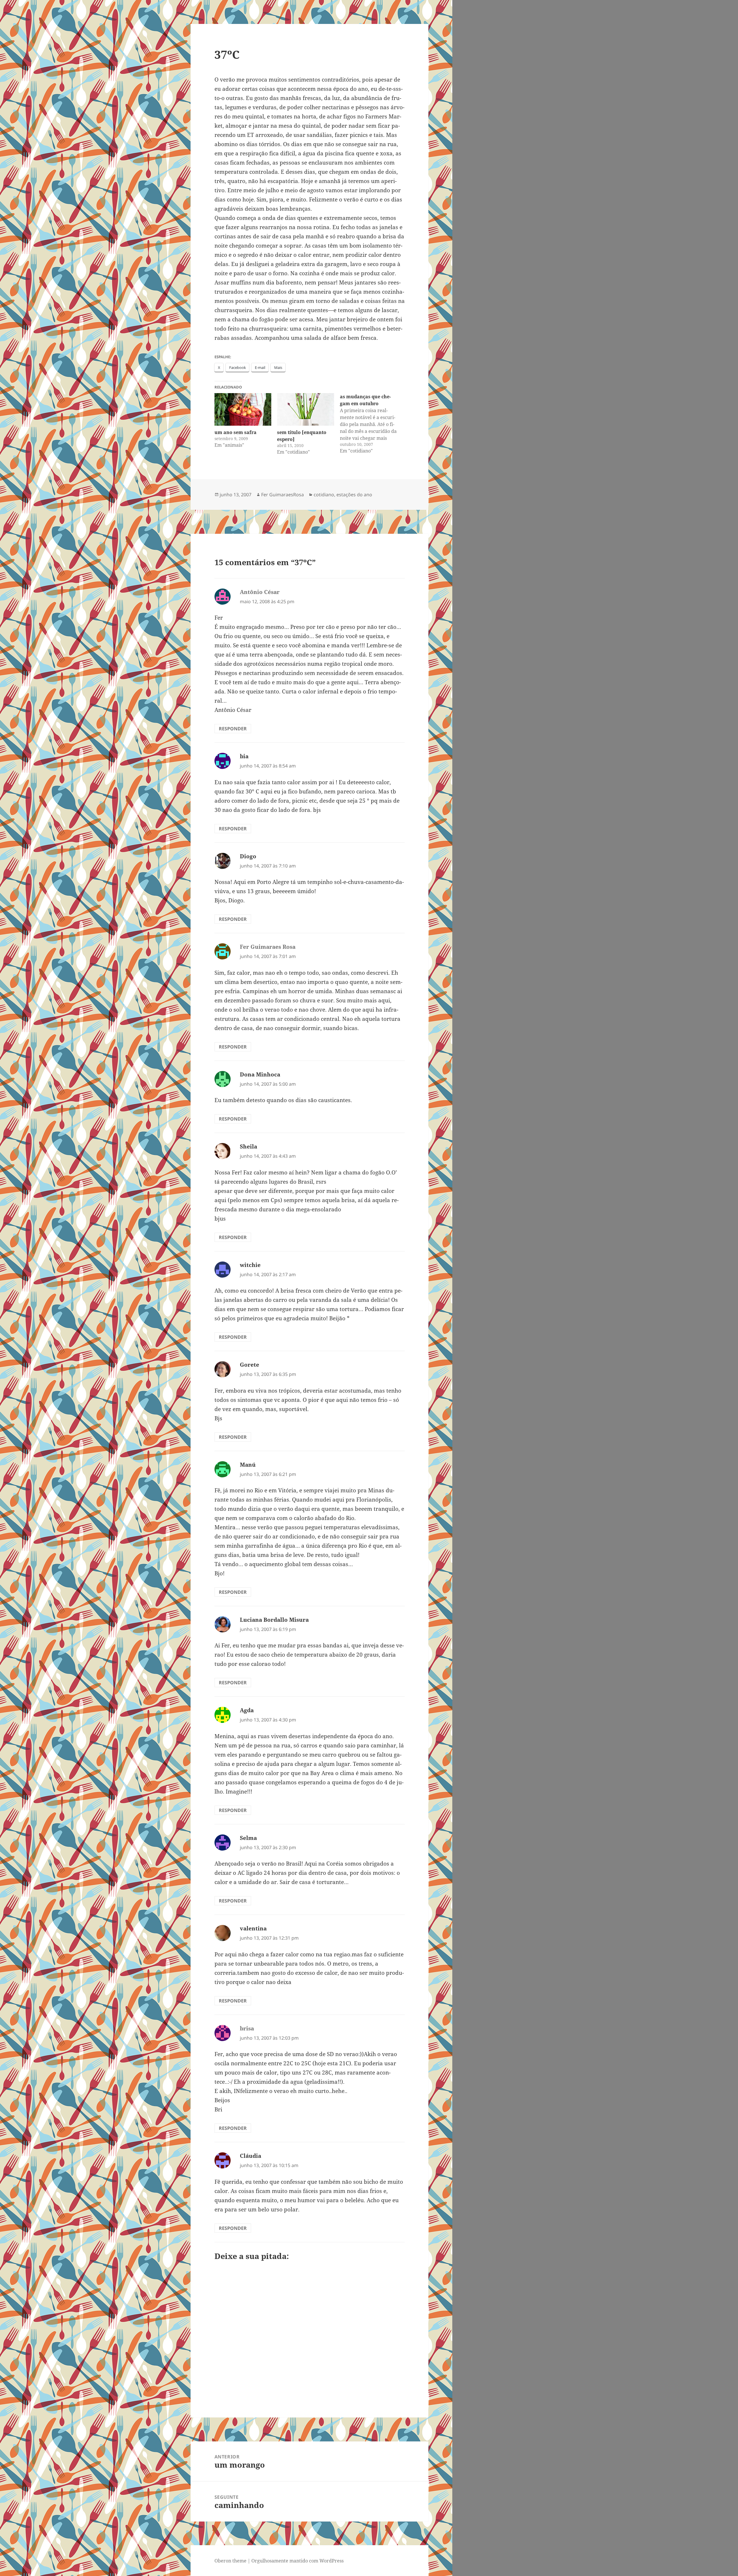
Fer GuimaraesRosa (283, 495)
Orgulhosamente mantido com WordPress (298, 2561)
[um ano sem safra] (243, 409)
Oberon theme (230, 2561)
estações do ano (354, 495)
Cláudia (251, 2156)
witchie (250, 1265)
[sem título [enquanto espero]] (306, 409)
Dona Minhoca (260, 1074)
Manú (248, 1465)
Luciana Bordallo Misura (274, 1620)
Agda (247, 1710)
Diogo (248, 856)
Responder (233, 729)
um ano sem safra (236, 432)
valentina (253, 1928)
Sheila (248, 1146)
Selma (248, 1838)
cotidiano (324, 495)
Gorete (250, 1365)
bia (244, 756)
